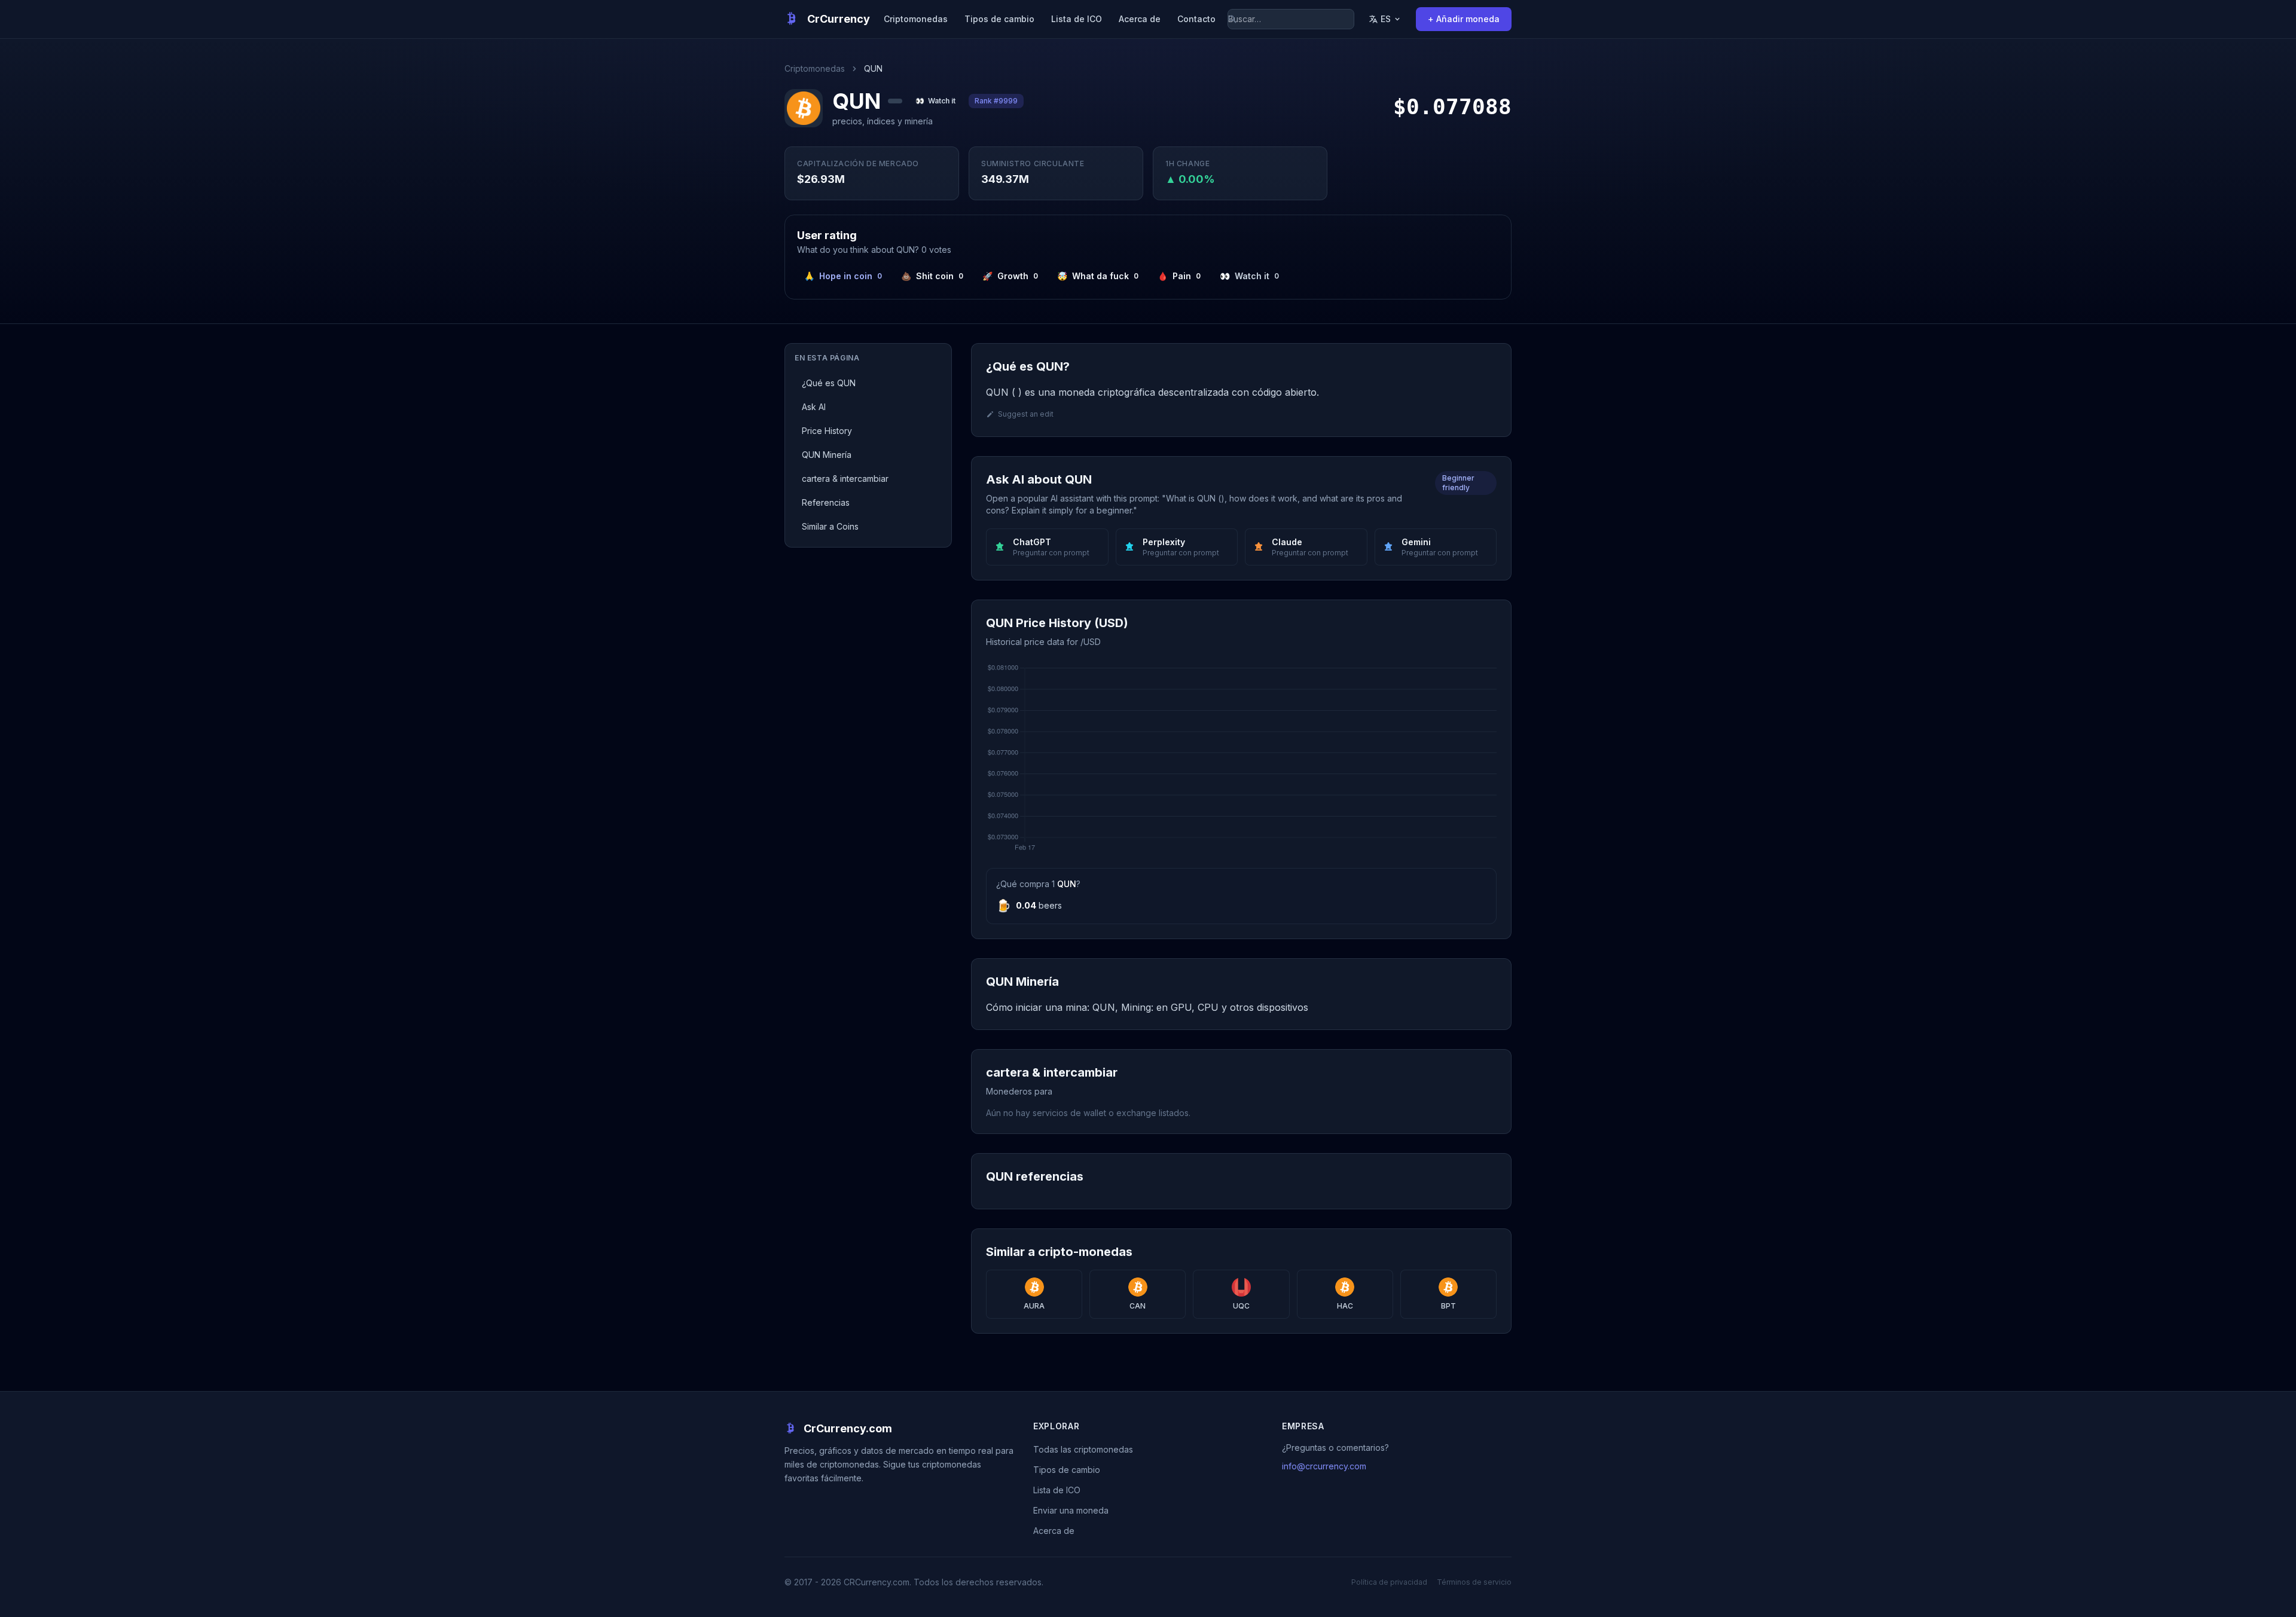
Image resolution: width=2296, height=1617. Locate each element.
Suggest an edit (1026, 414)
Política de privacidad (1389, 1582)
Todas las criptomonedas (1083, 1449)
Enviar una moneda (1071, 1510)
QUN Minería (827, 455)
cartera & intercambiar (845, 479)
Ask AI (814, 407)
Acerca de (1140, 19)
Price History (827, 431)
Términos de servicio (1474, 1582)
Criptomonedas (916, 19)
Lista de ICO (1077, 19)
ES (1386, 19)
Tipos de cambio (999, 19)
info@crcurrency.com (1324, 1466)
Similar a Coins (830, 526)
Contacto (1196, 19)
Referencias (826, 502)
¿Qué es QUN (829, 383)
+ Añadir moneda (1464, 19)
